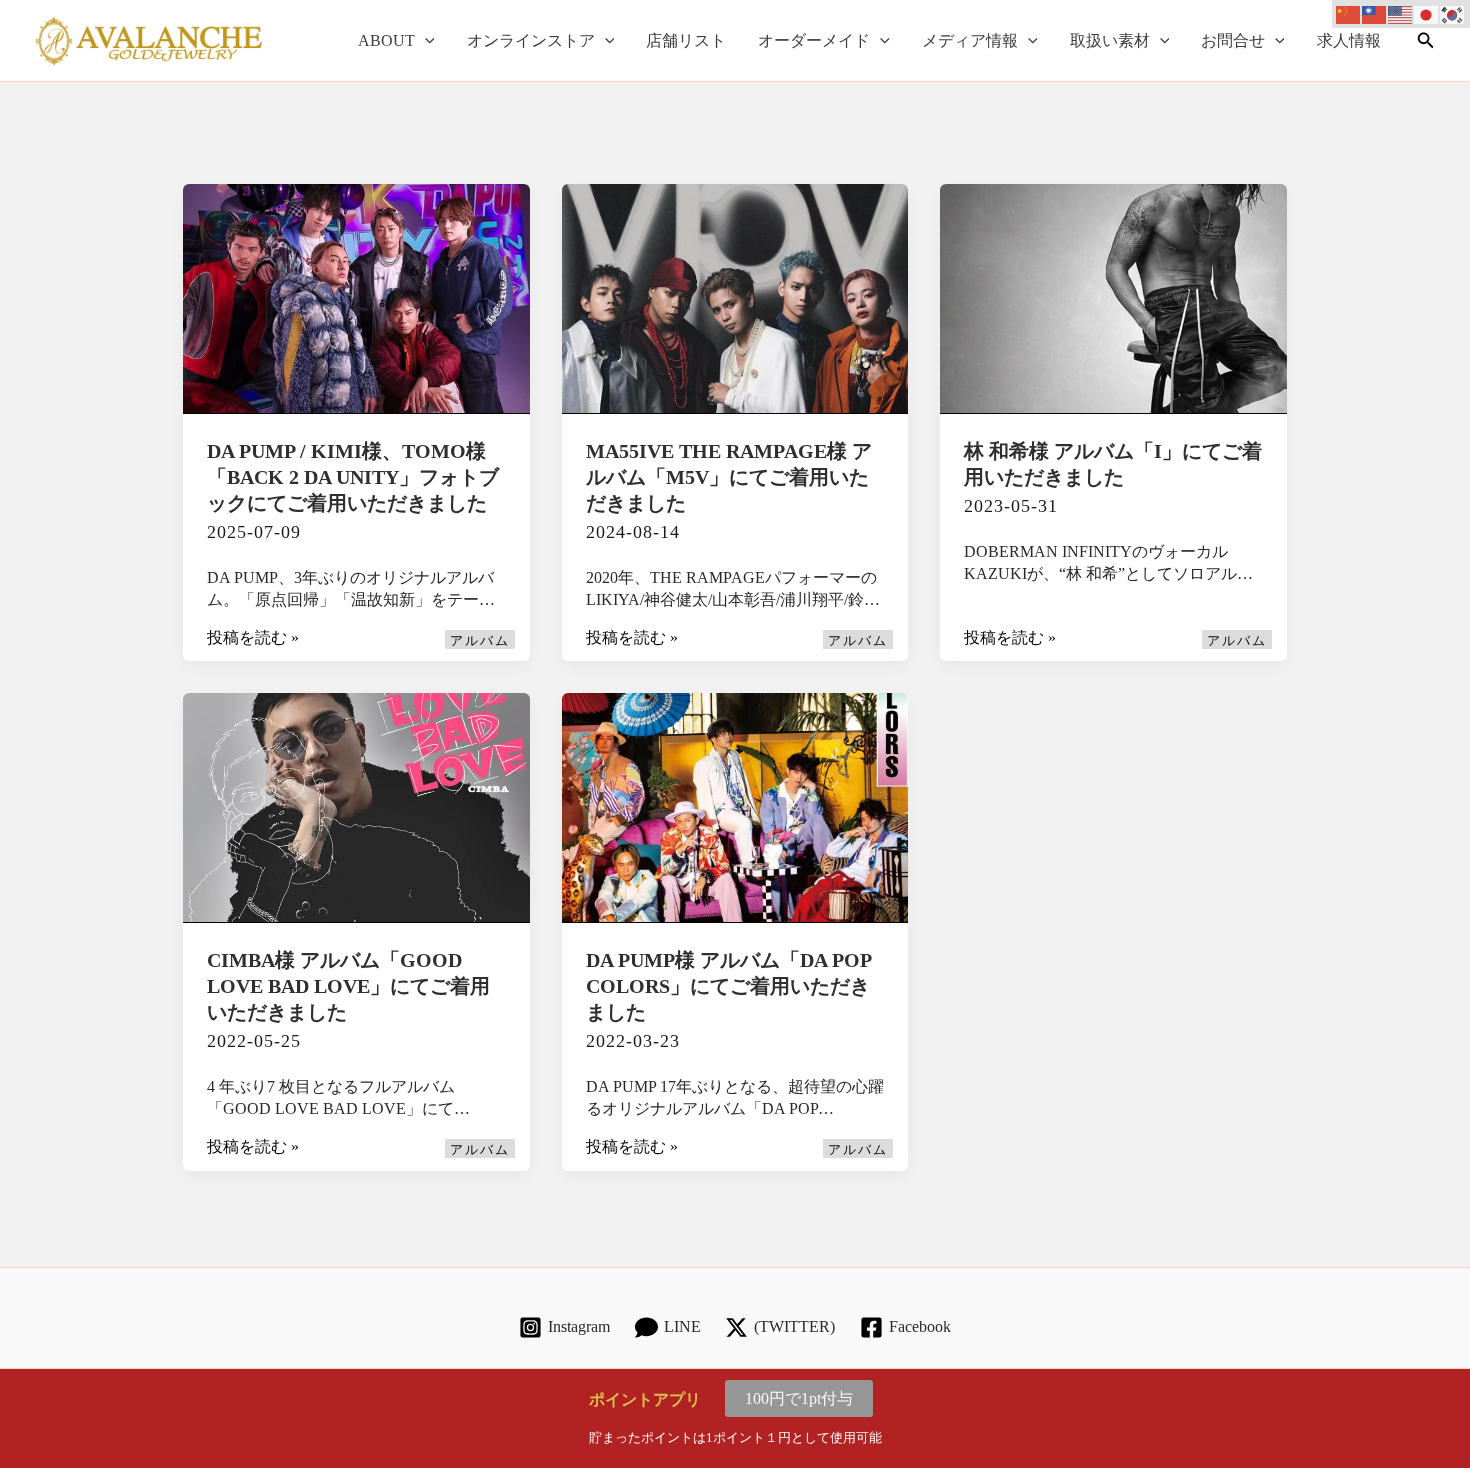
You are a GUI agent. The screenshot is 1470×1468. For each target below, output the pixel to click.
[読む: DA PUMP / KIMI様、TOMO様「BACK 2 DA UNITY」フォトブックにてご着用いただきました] (356, 296)
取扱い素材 (1110, 40)
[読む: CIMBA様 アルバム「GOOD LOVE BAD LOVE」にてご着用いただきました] (356, 806)
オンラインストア (531, 40)
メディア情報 (970, 40)
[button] (425, 41)
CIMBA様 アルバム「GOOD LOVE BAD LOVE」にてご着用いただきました (348, 986)
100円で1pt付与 (799, 1398)
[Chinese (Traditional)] (1375, 13)
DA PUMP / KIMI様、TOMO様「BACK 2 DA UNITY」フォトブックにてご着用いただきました (353, 477)
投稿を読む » (253, 639)
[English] (1401, 13)
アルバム (480, 641)
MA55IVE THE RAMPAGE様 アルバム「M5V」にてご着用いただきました (729, 477)
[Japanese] (1427, 13)
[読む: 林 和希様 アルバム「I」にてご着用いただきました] (1113, 296)
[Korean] (1453, 13)
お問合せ (1233, 40)
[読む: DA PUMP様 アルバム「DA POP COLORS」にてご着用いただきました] (735, 806)
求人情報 (1349, 40)
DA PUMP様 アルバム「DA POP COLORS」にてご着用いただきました (728, 986)
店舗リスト (686, 40)
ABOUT (386, 40)
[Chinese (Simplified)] (1349, 13)
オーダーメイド (814, 40)
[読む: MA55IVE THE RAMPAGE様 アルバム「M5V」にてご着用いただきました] (735, 296)
